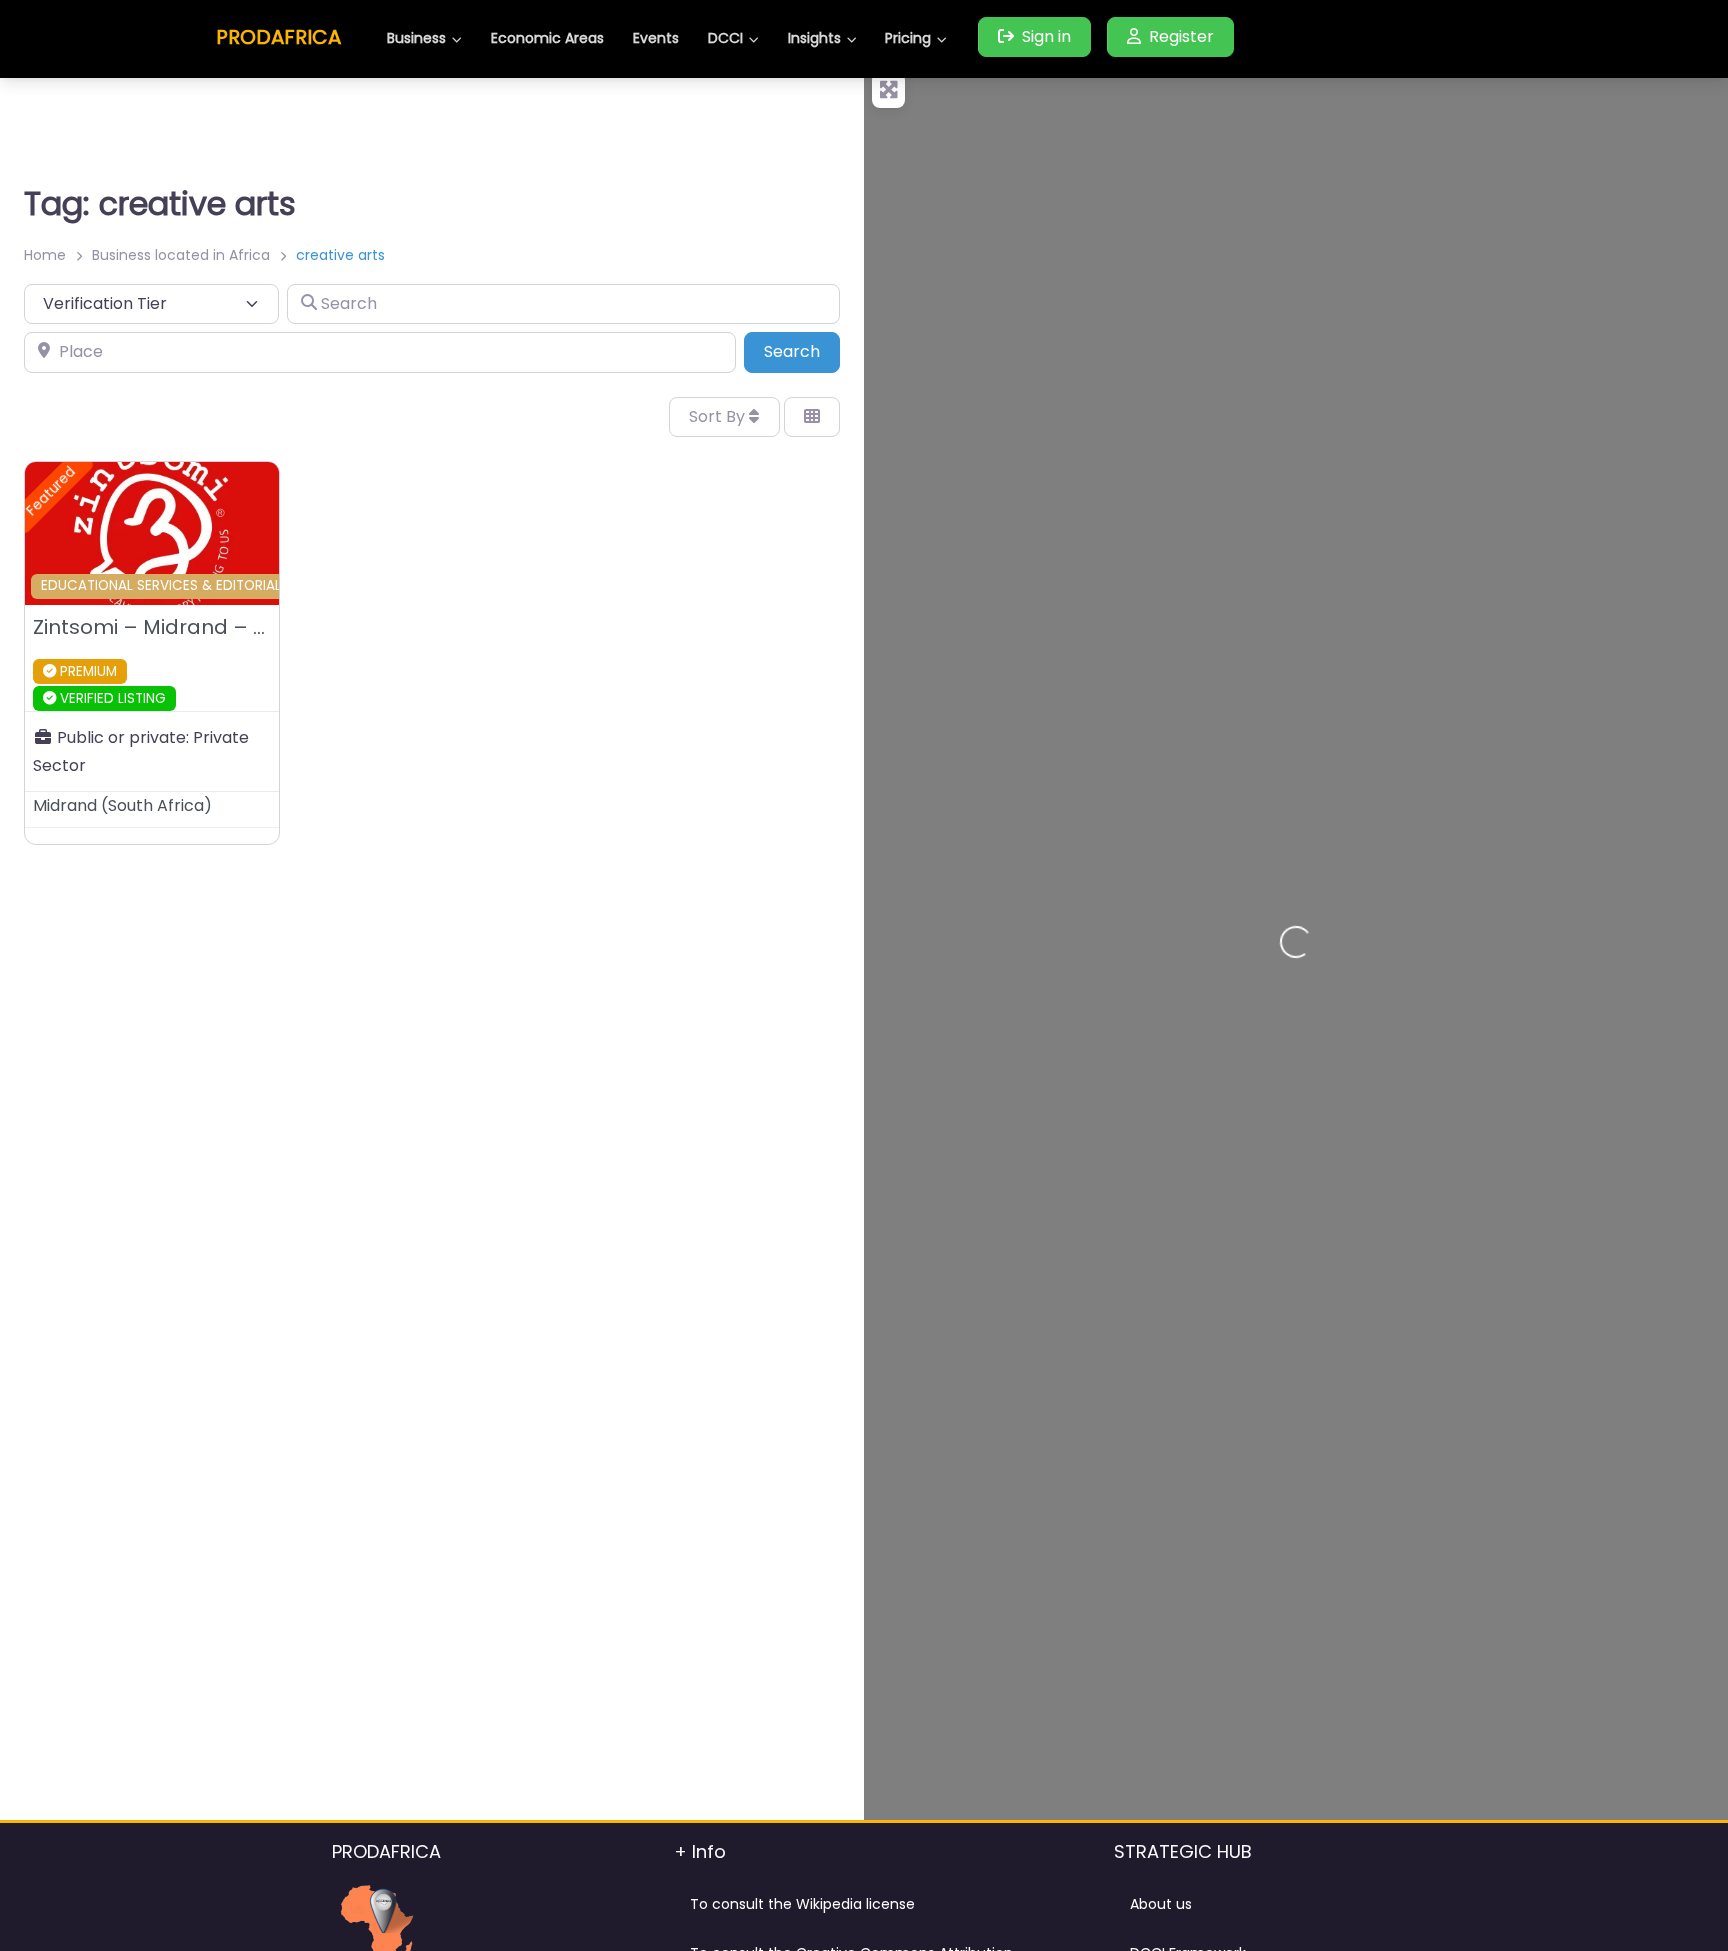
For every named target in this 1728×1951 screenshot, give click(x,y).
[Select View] (812, 417)
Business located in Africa (181, 255)
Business (416, 38)
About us (1161, 1904)
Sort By (719, 416)
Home (45, 255)
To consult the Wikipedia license (802, 1904)
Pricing (908, 38)
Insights (814, 38)
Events (656, 38)
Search (802, 351)
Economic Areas (547, 38)
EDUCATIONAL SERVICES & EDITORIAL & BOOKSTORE (210, 585)
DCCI (725, 38)
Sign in (1046, 36)
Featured (50, 490)
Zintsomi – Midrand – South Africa (203, 627)
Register (1181, 36)
